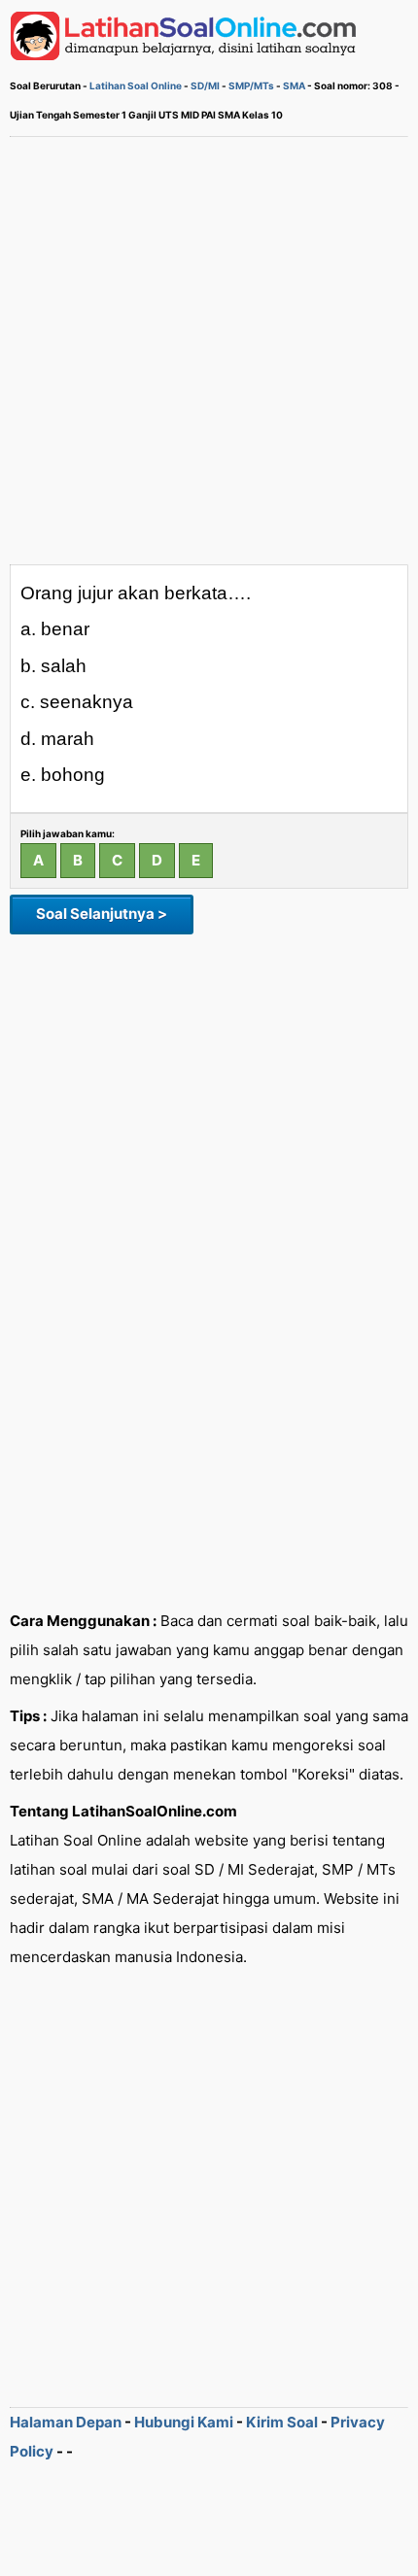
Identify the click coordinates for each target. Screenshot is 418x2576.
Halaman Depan (66, 2422)
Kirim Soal (282, 2422)
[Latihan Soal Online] (184, 55)
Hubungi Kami (184, 2422)
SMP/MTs (251, 85)
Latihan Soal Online (136, 85)
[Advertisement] (209, 351)
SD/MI (205, 85)
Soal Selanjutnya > (102, 914)
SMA (294, 85)
